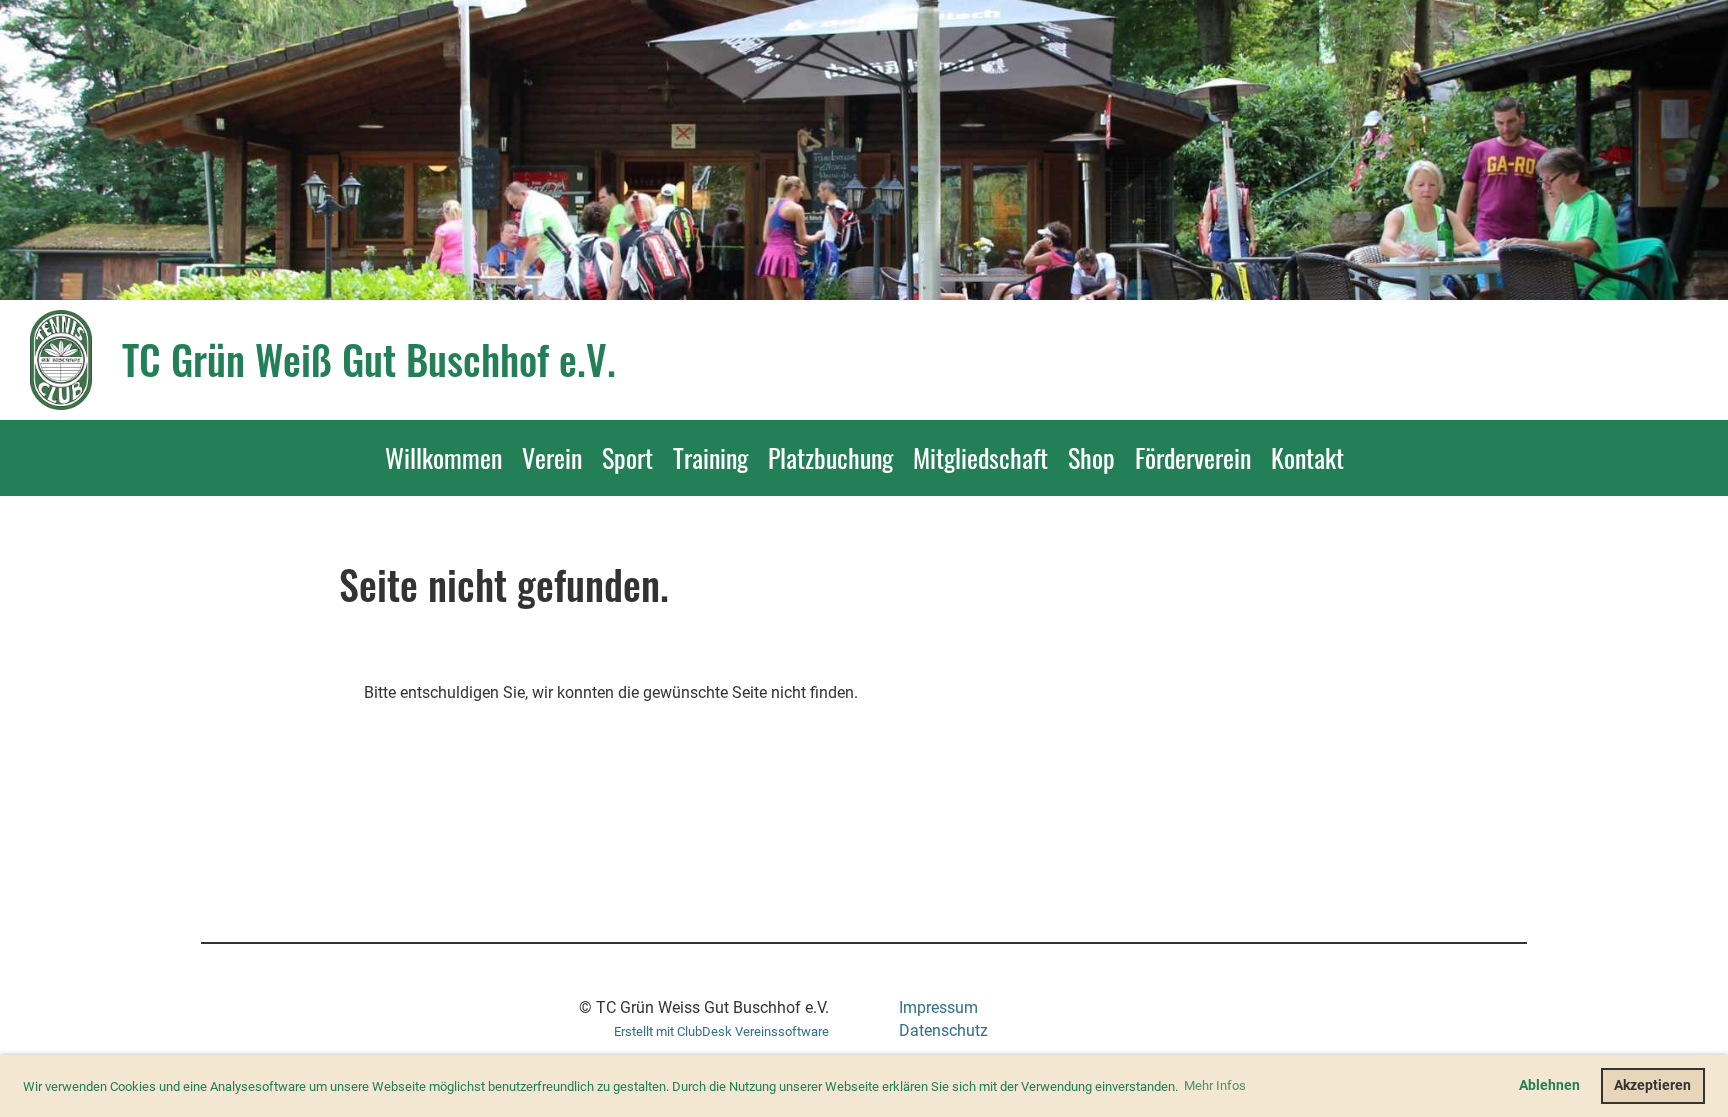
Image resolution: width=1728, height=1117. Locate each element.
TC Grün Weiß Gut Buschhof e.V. (369, 359)
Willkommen (443, 457)
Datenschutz (943, 1030)
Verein (552, 457)
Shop (1091, 457)
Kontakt (1307, 457)
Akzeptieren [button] (1652, 1085)
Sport (627, 457)
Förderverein (1193, 457)
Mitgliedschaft (980, 457)
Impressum (938, 1007)
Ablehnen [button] (1549, 1085)
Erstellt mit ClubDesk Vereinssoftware (721, 1031)
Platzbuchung (830, 457)
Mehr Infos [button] (1215, 1085)
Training (710, 457)
